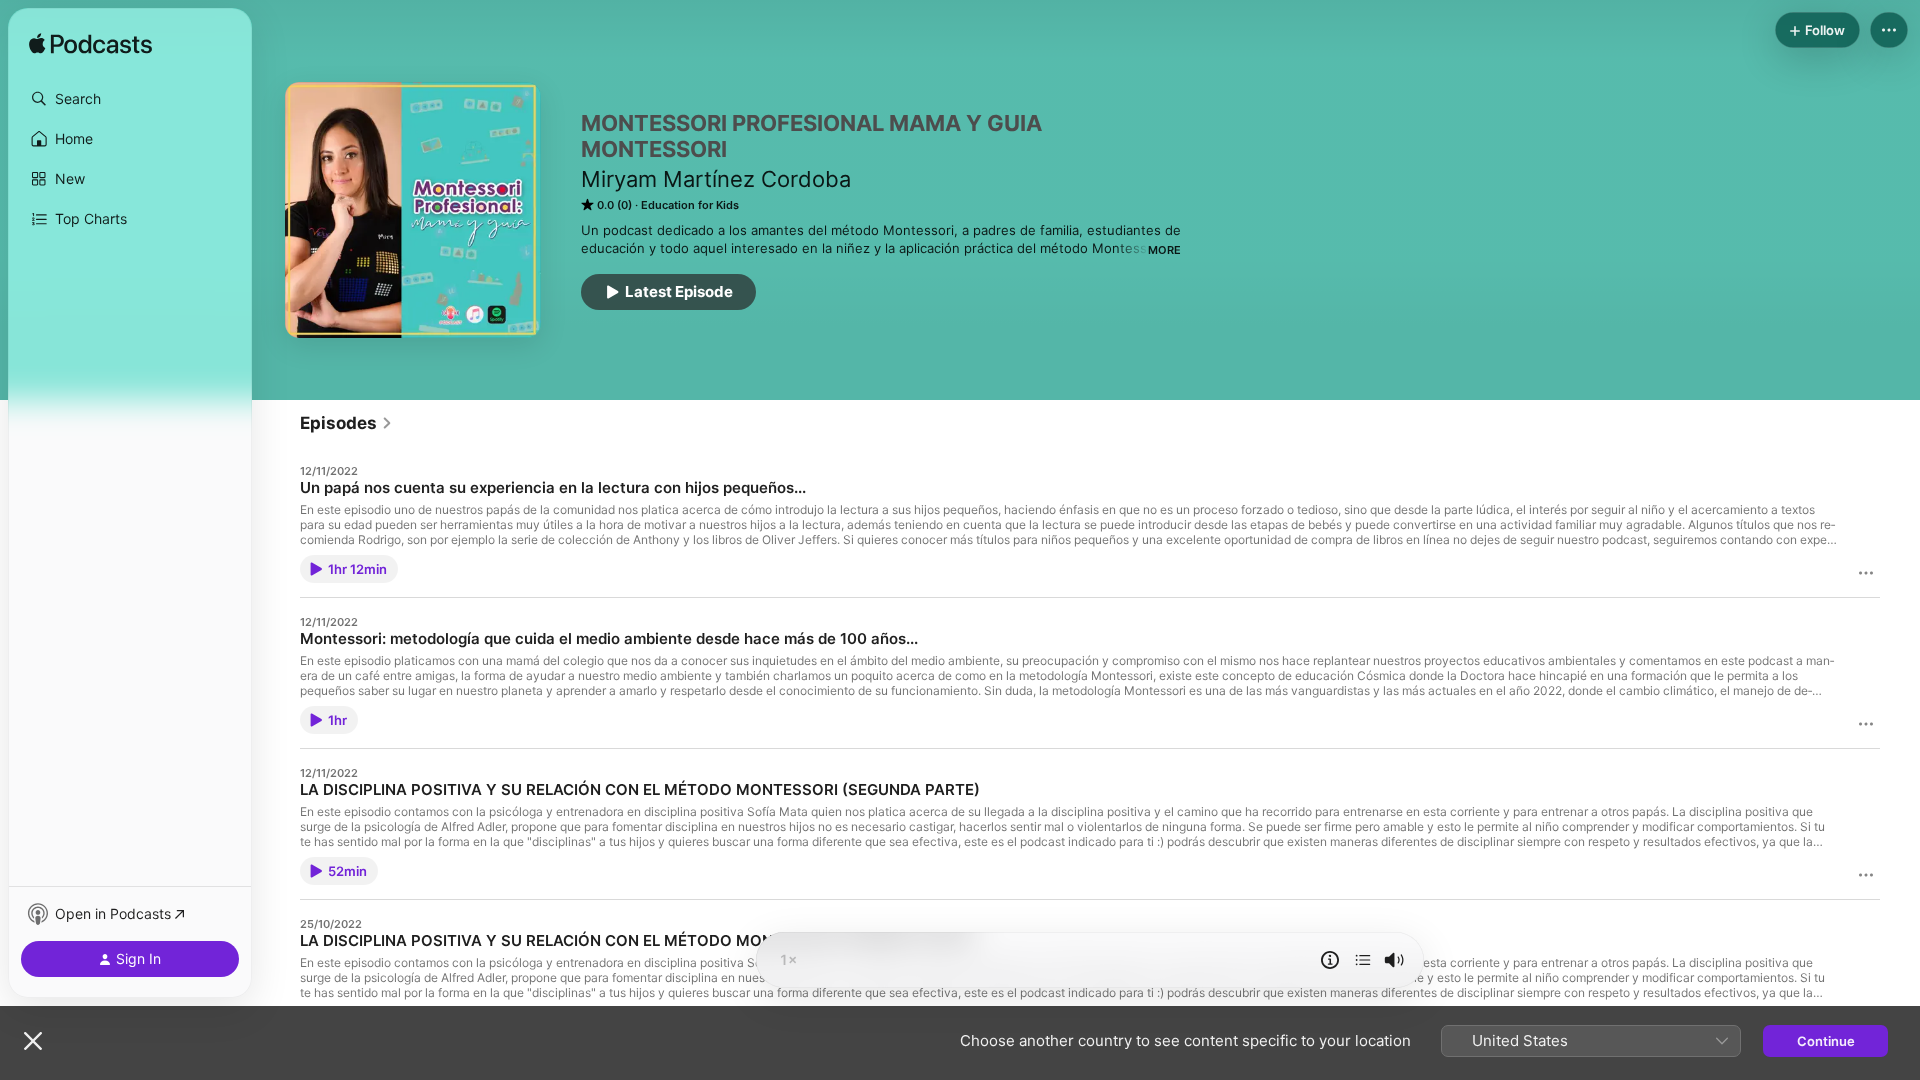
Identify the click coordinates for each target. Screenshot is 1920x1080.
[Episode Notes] (1330, 960)
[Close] (33, 1041)
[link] (346, 423)
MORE (1164, 250)
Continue (1826, 1041)
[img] (90, 45)
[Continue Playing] (1363, 960)
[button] (130, 99)
